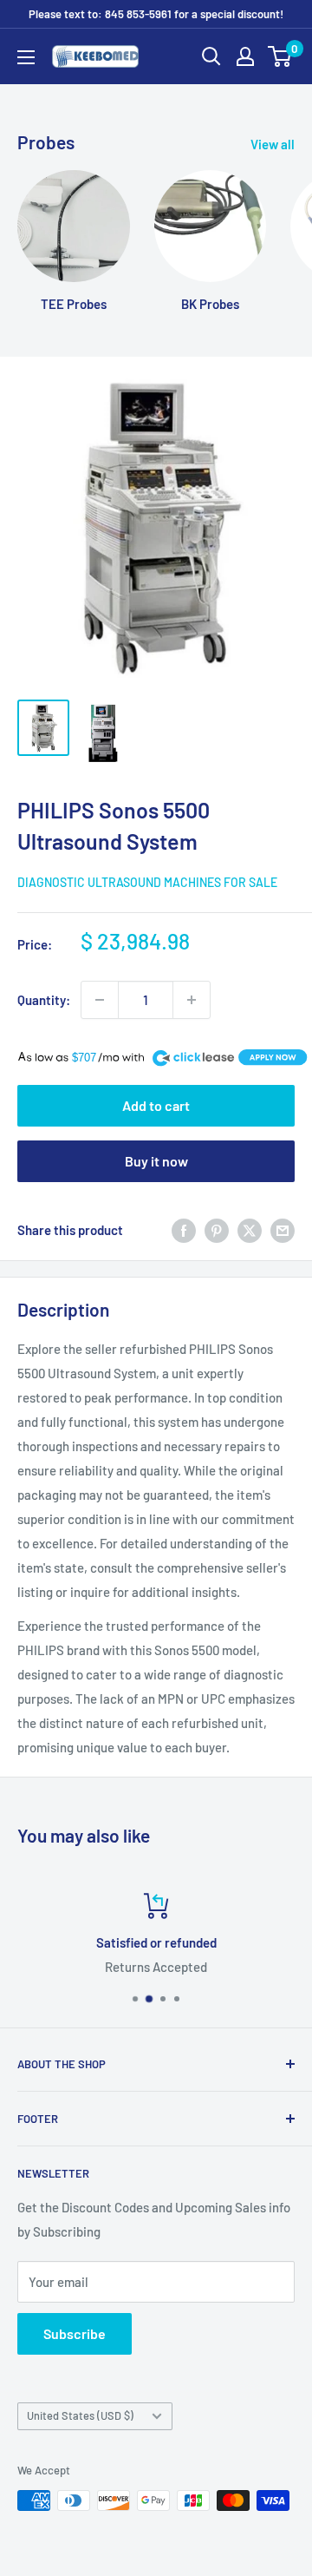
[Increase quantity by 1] (192, 1000)
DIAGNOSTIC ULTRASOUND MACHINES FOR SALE (147, 882)
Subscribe (75, 2333)
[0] (280, 56)
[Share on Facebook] (184, 1230)
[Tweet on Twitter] (250, 1230)
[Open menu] (26, 57)
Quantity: (44, 1000)
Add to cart (156, 1105)
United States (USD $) (80, 2415)
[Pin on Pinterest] (217, 1230)
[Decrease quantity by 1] (100, 1000)
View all (273, 144)
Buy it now (156, 1161)
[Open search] (211, 56)
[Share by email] (283, 1230)
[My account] (245, 56)
